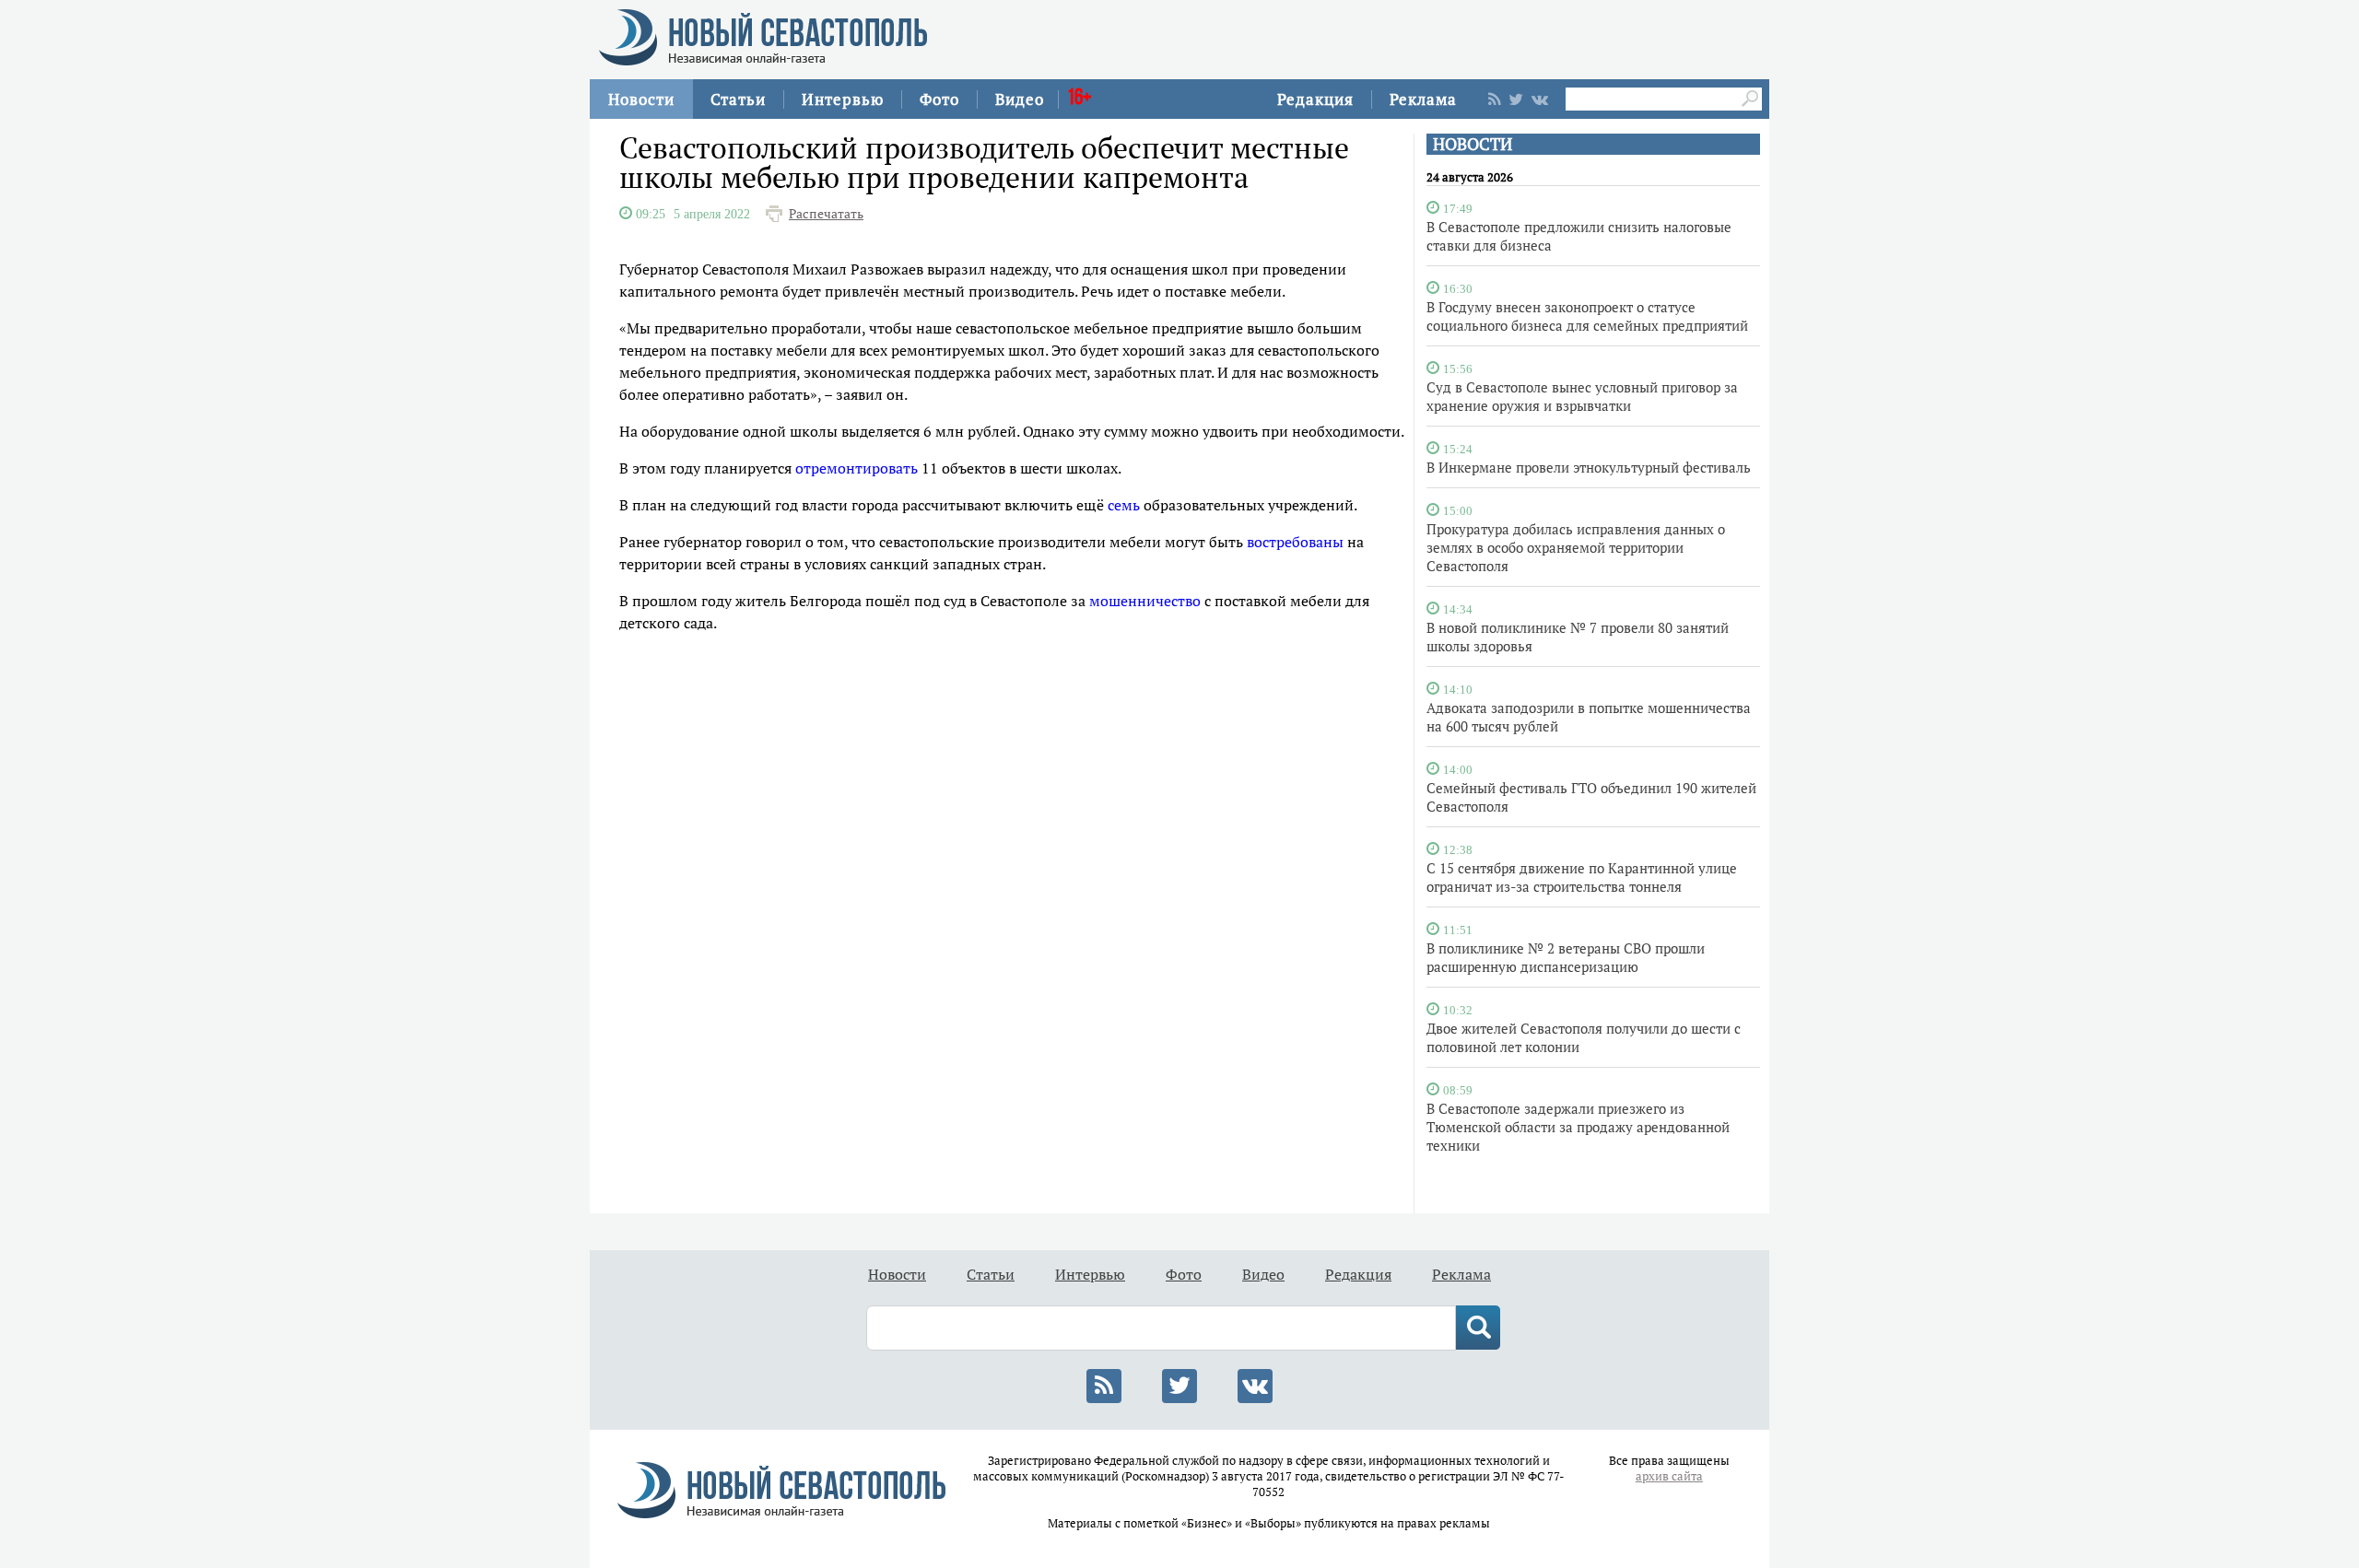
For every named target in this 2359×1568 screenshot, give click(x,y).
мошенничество (1145, 601)
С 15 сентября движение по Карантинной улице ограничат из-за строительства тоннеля (1582, 877)
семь (1124, 505)
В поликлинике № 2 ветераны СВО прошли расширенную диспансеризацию (1566, 957)
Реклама (1423, 99)
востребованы (1295, 542)
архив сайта (1669, 1476)
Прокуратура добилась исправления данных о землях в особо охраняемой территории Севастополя (1576, 547)
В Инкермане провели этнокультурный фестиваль (1589, 467)
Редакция (1315, 99)
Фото (939, 99)
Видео (1020, 99)
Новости (641, 99)
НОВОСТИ (1473, 144)
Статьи (738, 99)
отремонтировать (857, 468)
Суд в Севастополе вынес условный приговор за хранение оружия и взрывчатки (1582, 396)
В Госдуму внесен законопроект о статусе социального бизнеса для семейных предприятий (1587, 316)
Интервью (843, 99)
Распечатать (826, 214)
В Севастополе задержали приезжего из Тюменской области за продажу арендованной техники (1578, 1127)
